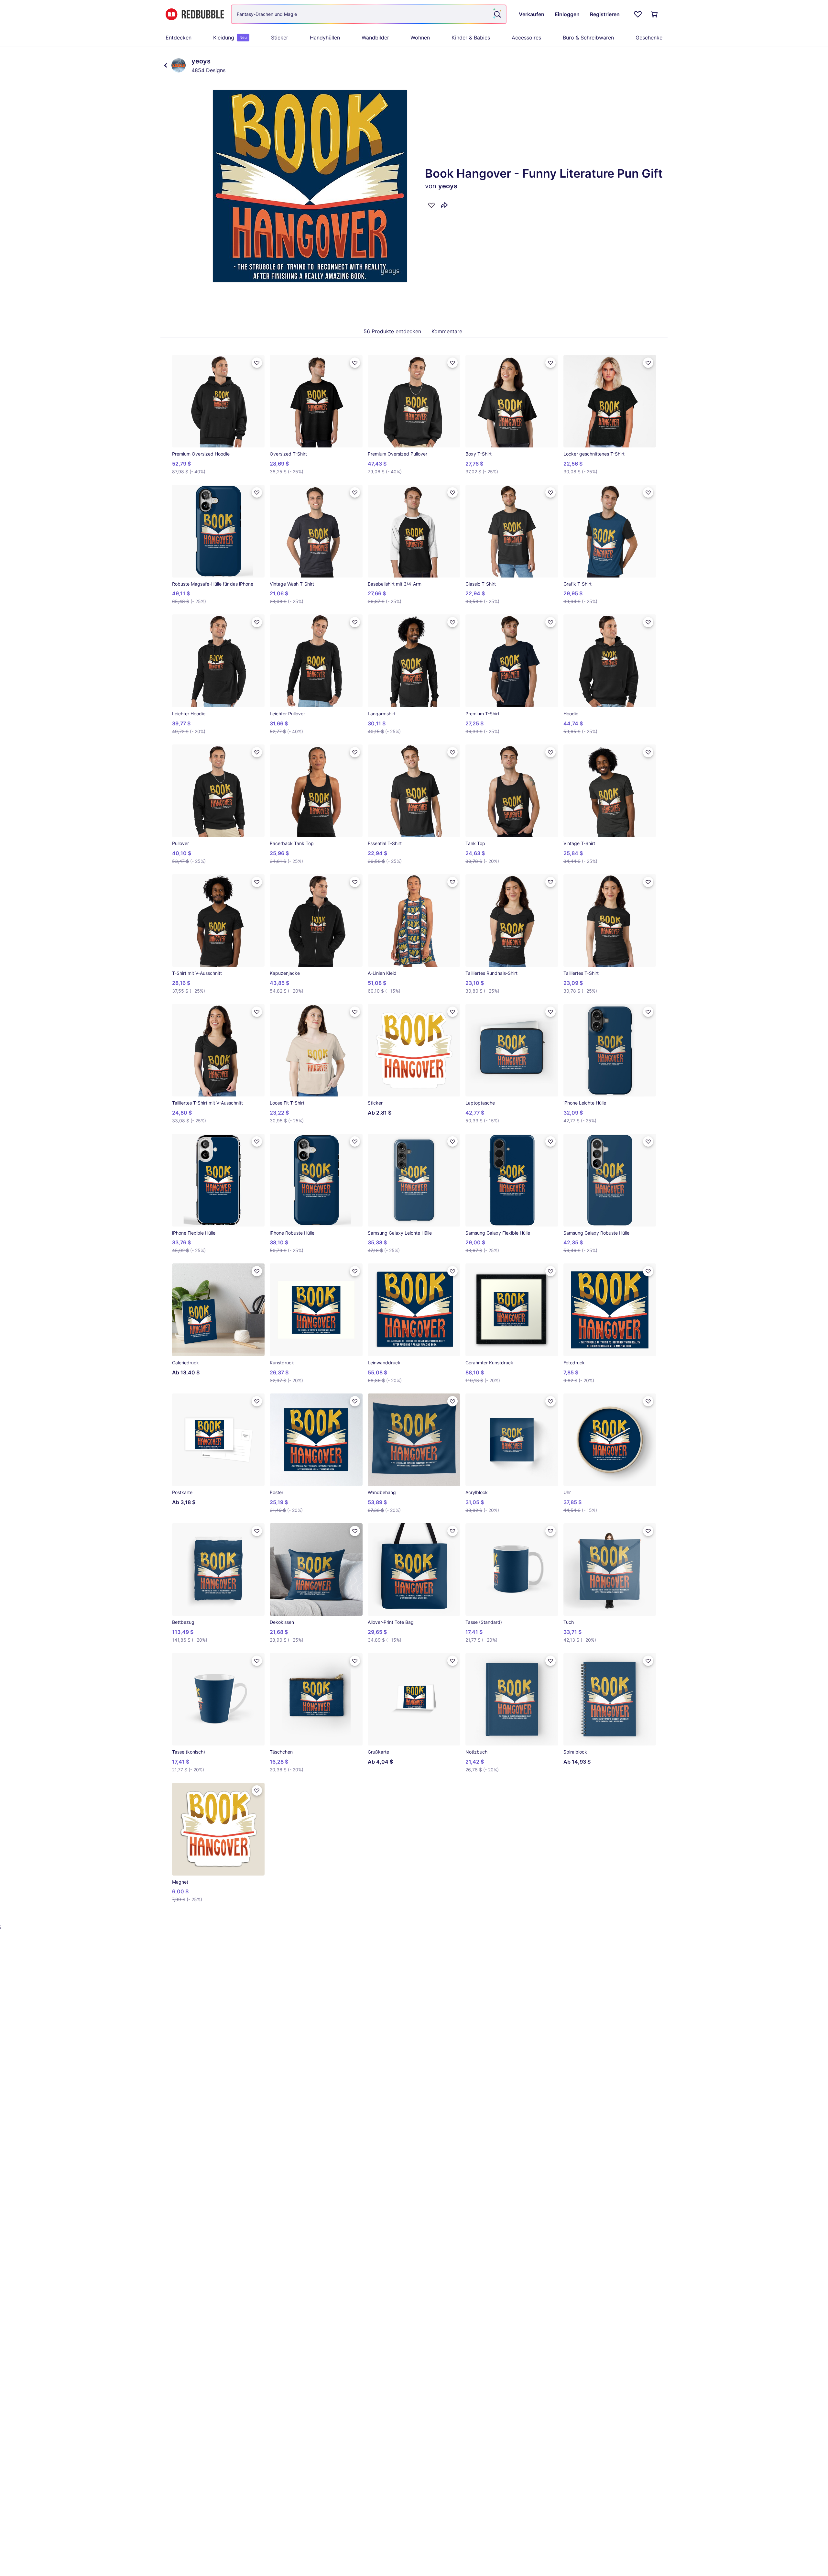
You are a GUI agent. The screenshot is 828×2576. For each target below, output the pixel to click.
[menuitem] (179, 38)
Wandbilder (375, 38)
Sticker (280, 38)
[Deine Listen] (638, 14)
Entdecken (179, 38)
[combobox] (369, 14)
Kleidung (230, 38)
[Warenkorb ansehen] (655, 14)
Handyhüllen (325, 38)
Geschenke (649, 38)
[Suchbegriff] (497, 14)
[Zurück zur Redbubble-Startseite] (195, 14)
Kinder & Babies (471, 38)
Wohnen (420, 38)
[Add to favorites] (431, 205)
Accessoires (526, 38)
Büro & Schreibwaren (588, 38)
